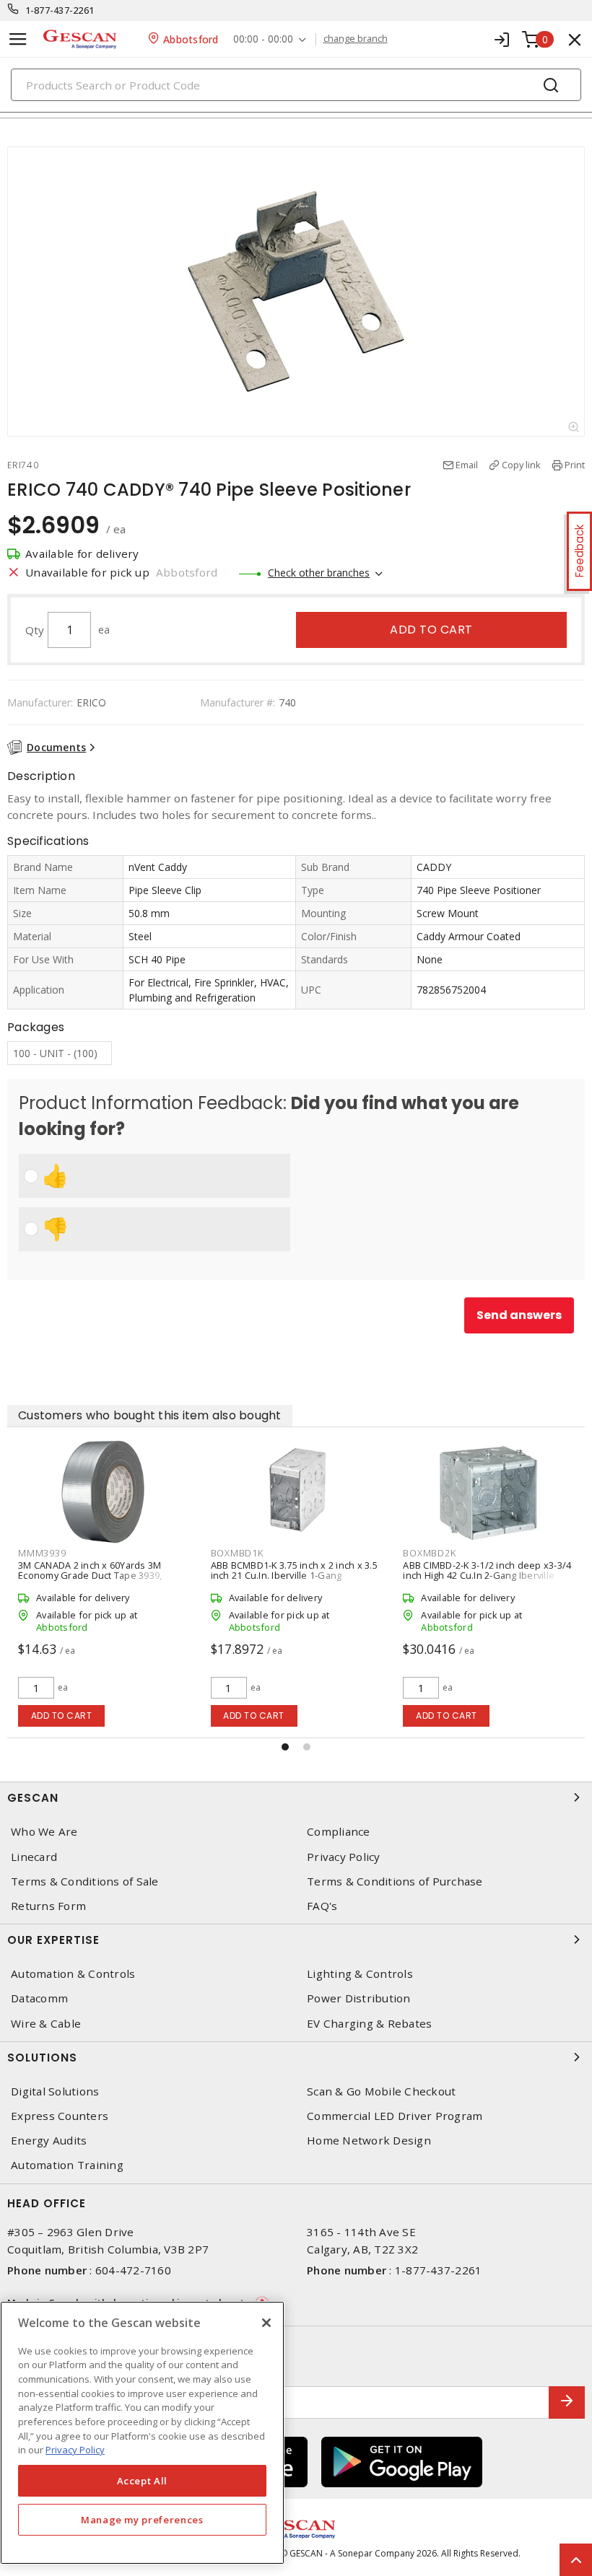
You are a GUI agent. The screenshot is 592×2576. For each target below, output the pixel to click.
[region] (142, 2433)
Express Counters (60, 2116)
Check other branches (319, 573)
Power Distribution (359, 1998)
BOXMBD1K (237, 1553)
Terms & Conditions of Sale (85, 1881)
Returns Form (48, 1906)
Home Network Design (369, 2141)
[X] (266, 2323)
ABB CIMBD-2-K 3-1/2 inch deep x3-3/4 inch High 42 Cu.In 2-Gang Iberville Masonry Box (487, 1575)
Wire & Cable (46, 2024)
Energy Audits (49, 2141)
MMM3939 (42, 1553)
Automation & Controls (73, 1974)
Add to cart (431, 630)
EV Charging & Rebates (369, 2024)
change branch (356, 39)
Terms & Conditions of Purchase (395, 1881)
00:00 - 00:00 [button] (263, 39)
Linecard (34, 1857)
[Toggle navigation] (18, 39)
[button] (285, 1747)
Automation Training (67, 2165)
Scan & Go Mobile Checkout (381, 2091)
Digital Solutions (55, 2091)
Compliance (339, 1832)
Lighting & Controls (360, 1974)
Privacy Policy (344, 1857)
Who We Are (44, 1832)
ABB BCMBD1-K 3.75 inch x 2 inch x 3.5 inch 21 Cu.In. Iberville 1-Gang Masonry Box (294, 1575)
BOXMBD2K (429, 1553)
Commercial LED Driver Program (395, 2116)
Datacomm (39, 1998)
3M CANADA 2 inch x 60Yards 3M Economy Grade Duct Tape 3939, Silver (90, 1575)
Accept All (143, 2481)
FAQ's (322, 1906)
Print (575, 465)
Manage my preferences (142, 2520)
